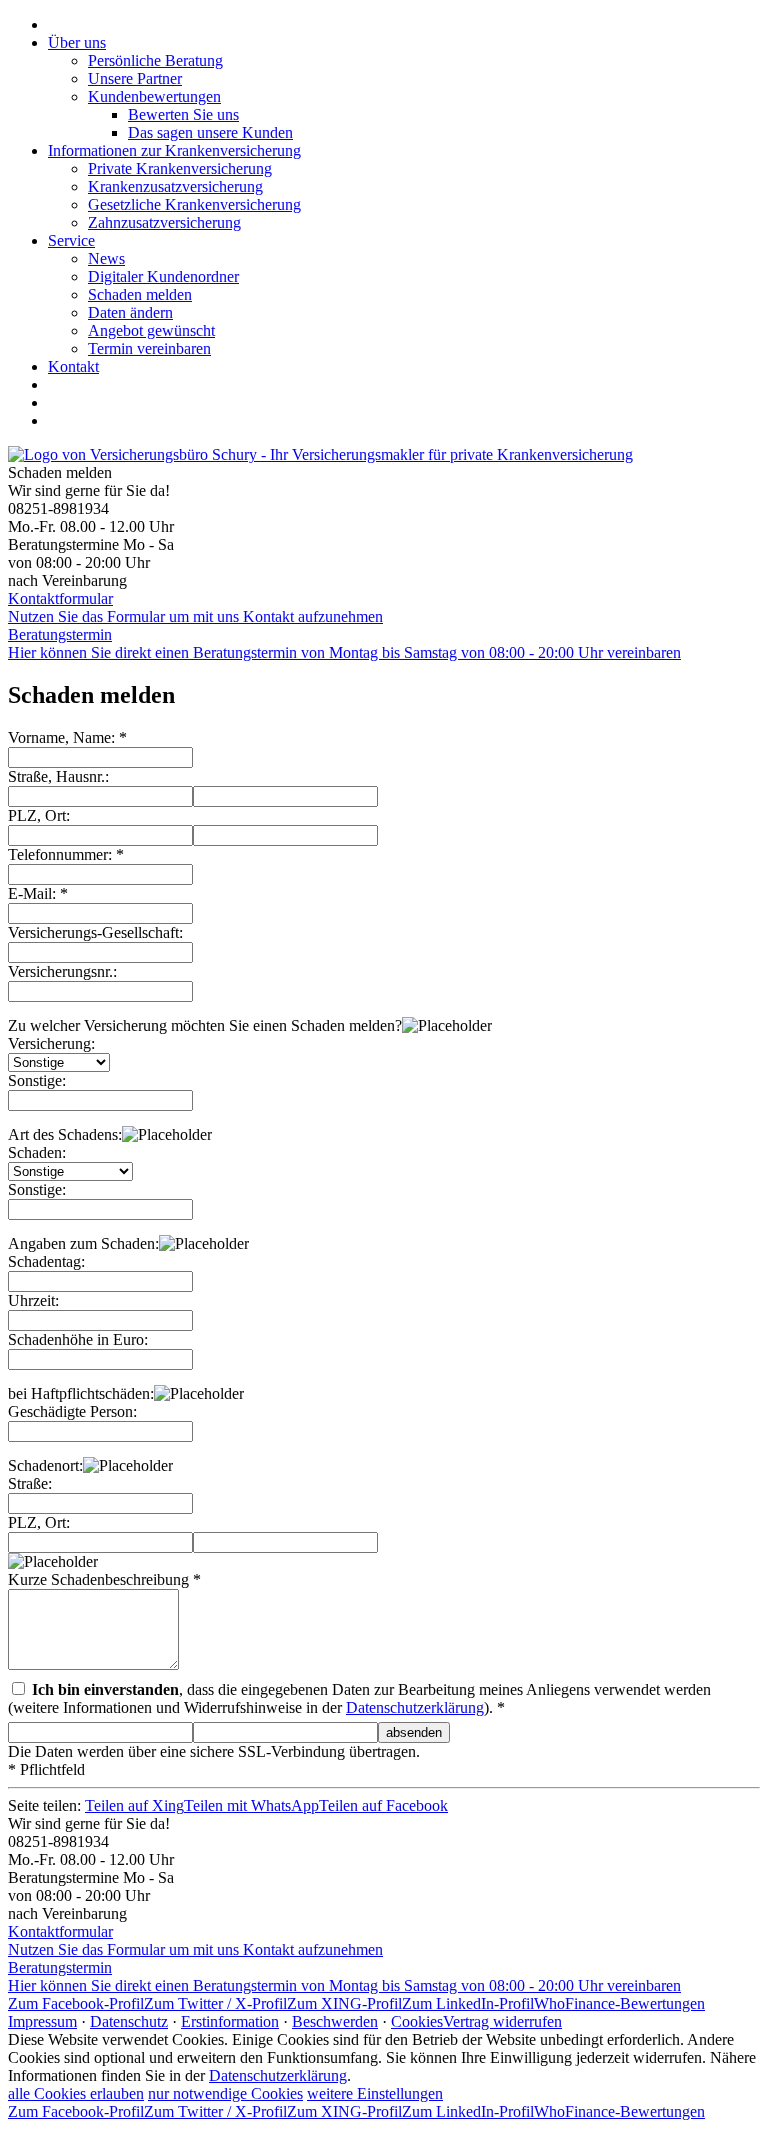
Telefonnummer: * (66, 854)
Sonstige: (37, 1080)
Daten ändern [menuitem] (130, 312)
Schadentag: (46, 1261)
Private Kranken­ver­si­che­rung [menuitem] (180, 168)
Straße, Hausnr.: (58, 776)
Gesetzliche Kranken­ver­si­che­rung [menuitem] (194, 204)
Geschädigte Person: (72, 1411)
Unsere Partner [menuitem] (135, 78)
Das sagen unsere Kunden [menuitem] (210, 132)
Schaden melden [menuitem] (140, 294)
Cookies (417, 2021)
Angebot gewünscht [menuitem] (151, 330)
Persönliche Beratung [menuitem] (155, 60)
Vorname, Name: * (67, 737)
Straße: (30, 1483)
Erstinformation (230, 2021)
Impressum (42, 2021)
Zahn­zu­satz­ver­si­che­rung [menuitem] (164, 222)
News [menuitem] (106, 258)
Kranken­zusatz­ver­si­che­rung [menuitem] (175, 186)
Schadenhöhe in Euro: (78, 1339)
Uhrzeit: (33, 1300)
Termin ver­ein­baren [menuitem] (149, 348)
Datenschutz (129, 2021)
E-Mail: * (38, 893)
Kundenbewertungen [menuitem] (154, 96)
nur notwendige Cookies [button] (225, 2093)
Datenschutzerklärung (415, 1707)
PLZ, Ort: (39, 815)
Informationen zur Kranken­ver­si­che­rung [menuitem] (174, 150)
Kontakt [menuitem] (73, 366)
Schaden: (37, 1152)
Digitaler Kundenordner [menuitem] (163, 276)
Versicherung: (51, 1043)
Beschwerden (335, 2021)
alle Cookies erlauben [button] (76, 2093)
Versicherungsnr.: (62, 971)
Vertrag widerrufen (502, 2021)
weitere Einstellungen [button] (375, 2093)
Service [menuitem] (71, 240)
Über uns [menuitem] (77, 42)
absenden (414, 1732)
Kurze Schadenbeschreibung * (104, 1579)
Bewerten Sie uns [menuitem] (183, 114)
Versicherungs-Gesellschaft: (95, 932)
